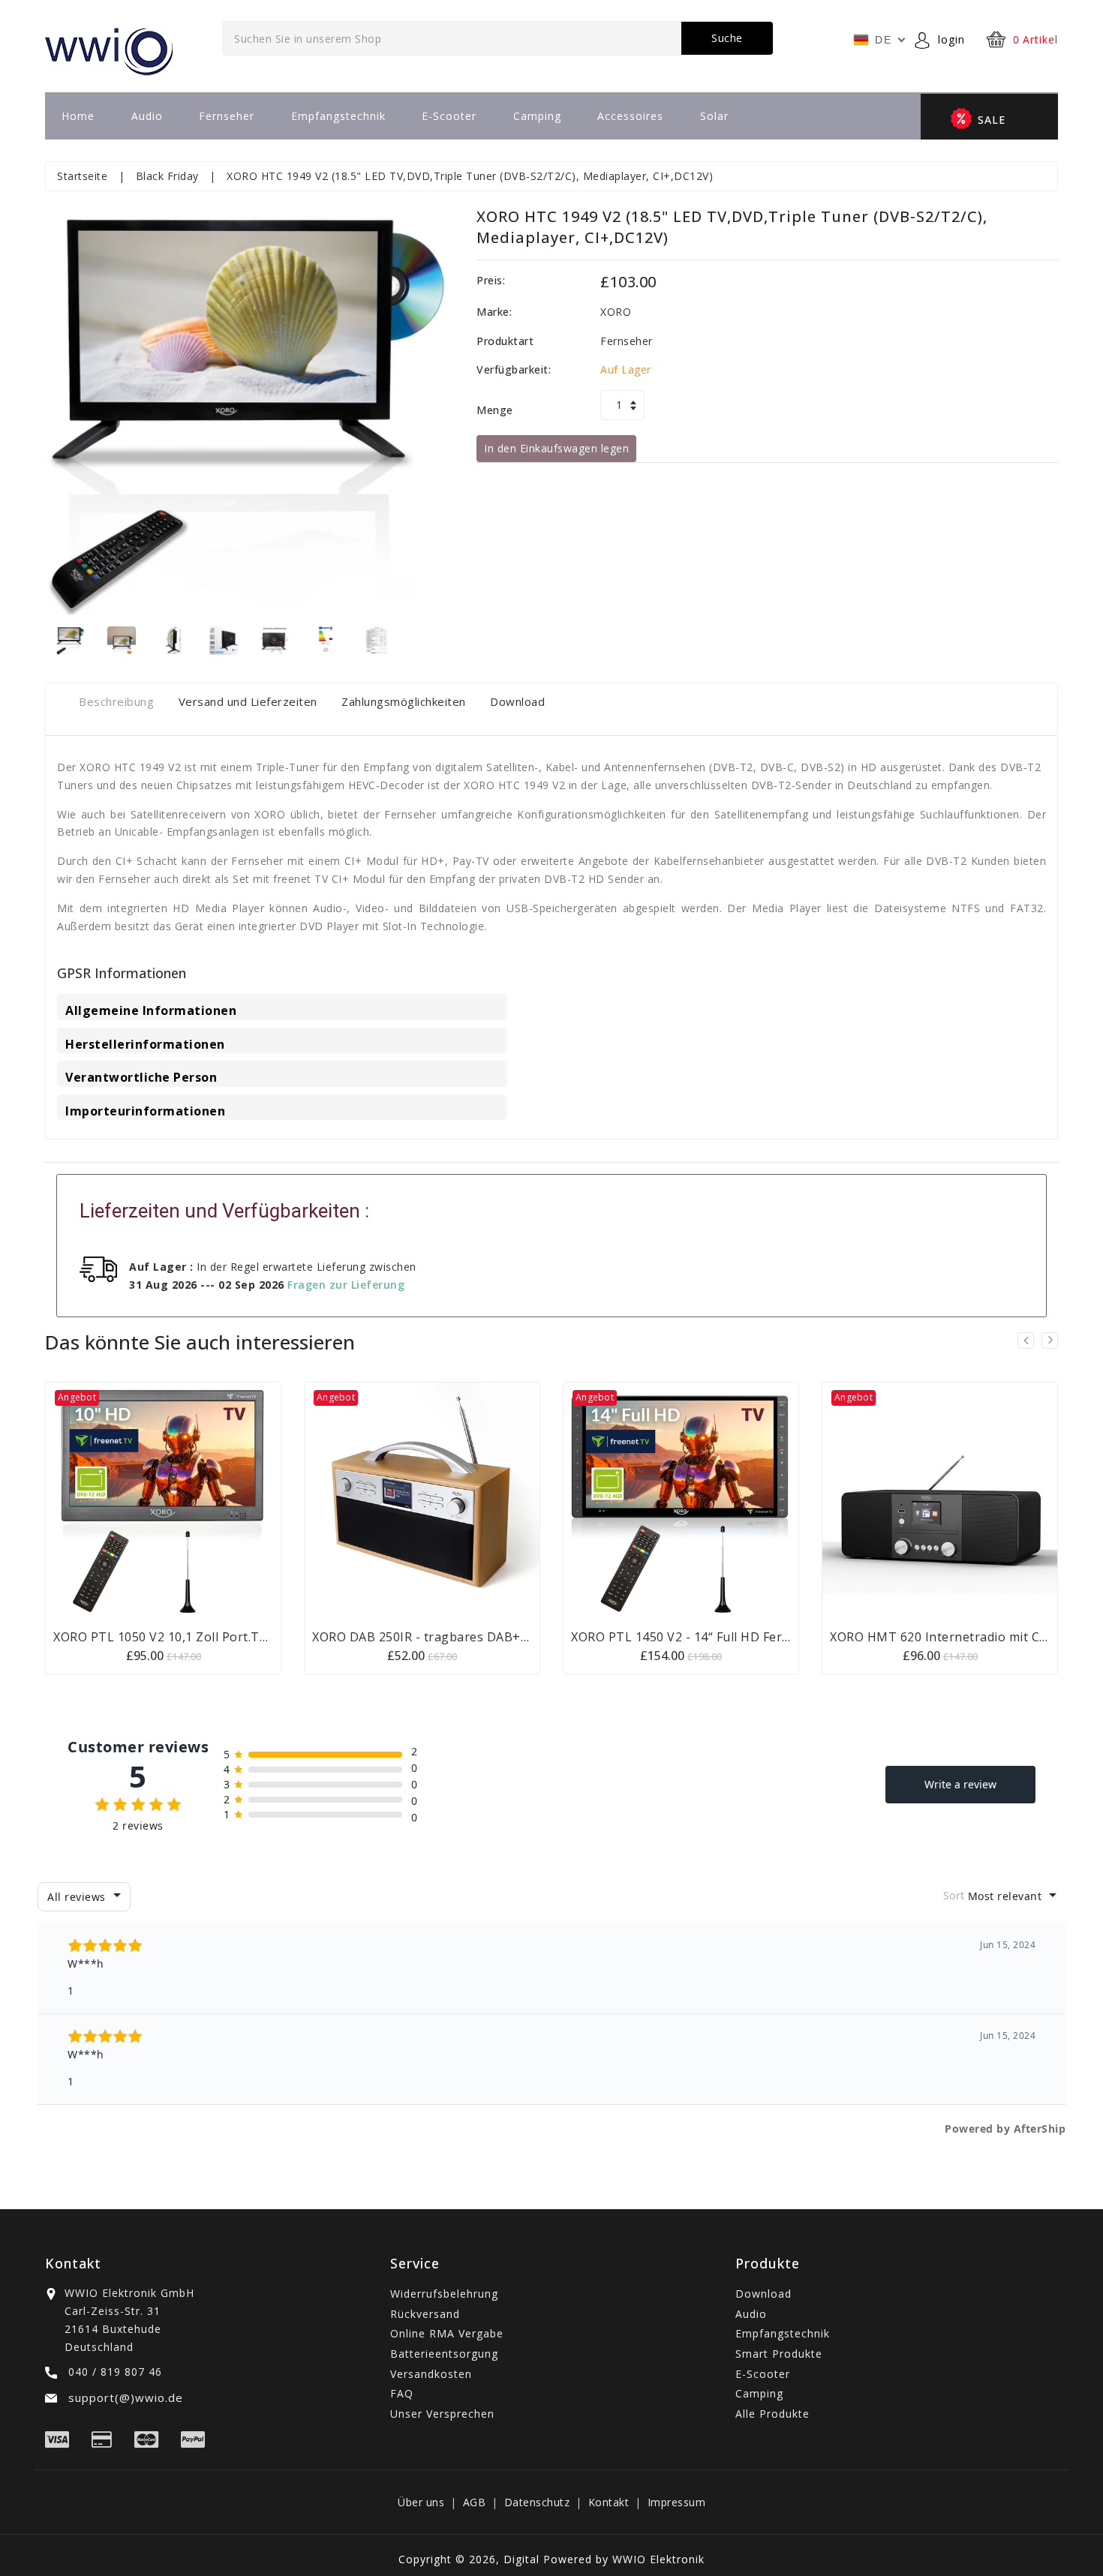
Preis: (491, 280)
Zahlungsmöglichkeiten (404, 701)
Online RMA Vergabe (447, 2333)
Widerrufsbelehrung (444, 2294)
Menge (495, 410)
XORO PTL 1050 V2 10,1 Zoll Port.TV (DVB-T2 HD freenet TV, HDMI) (255, 1637)
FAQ (402, 2393)
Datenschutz (537, 2502)
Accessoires (630, 116)
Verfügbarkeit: (514, 369)
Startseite (82, 176)
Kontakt (609, 2502)
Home (78, 116)
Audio (147, 116)
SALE (992, 120)
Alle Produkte (772, 2414)
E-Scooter (449, 116)
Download (517, 701)
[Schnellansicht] (182, 1499)
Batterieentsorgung (444, 2354)
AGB (475, 2502)
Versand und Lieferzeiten (248, 701)
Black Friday (167, 176)
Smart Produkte (779, 2354)
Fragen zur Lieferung (346, 1285)
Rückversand (425, 2314)
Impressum (677, 2502)
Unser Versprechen (442, 2414)
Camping (537, 116)
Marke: (494, 312)
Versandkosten (431, 2374)
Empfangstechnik (338, 116)
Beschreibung (116, 701)
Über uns (421, 2502)
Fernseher (227, 116)
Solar (714, 116)
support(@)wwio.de (124, 2397)
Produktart (505, 341)
